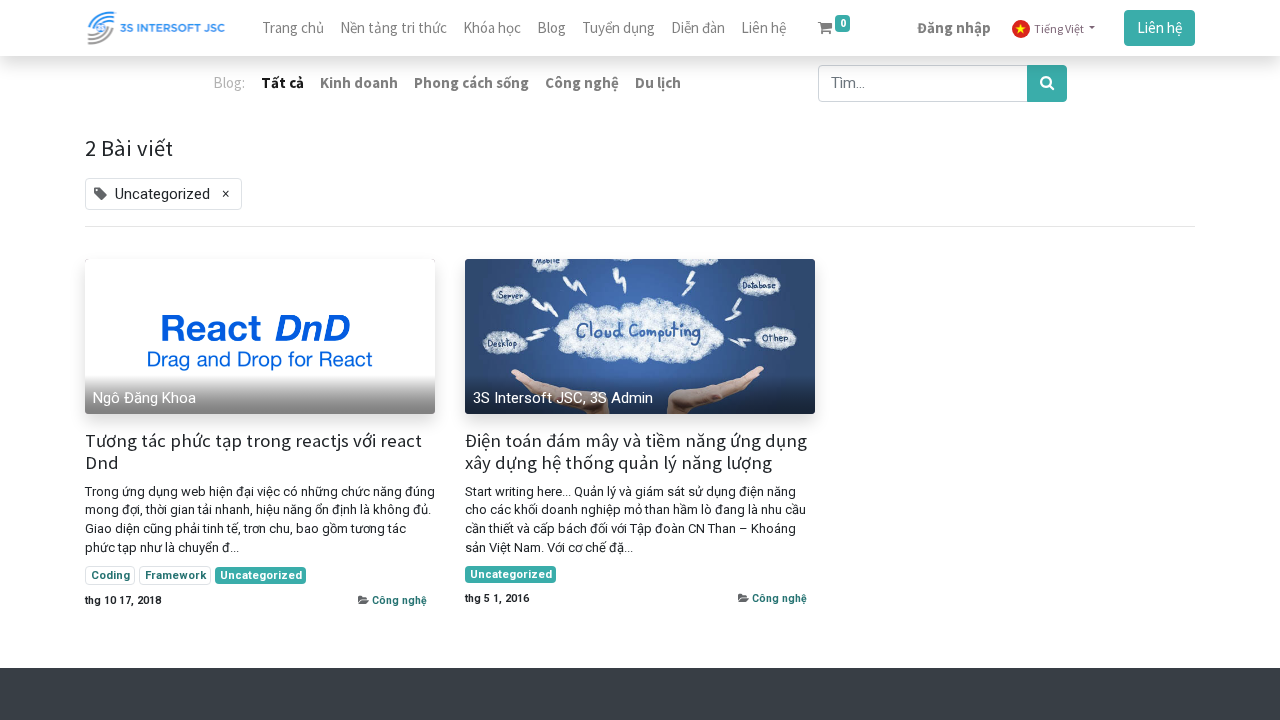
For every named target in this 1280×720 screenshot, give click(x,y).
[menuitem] (293, 28)
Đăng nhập (954, 27)
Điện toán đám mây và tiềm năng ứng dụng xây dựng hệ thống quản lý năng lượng (636, 452)
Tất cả (282, 82)
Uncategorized (261, 575)
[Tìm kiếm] (1047, 83)
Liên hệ (1159, 27)
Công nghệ (399, 600)
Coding (110, 575)
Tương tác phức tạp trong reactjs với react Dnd (253, 452)
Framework (175, 575)
